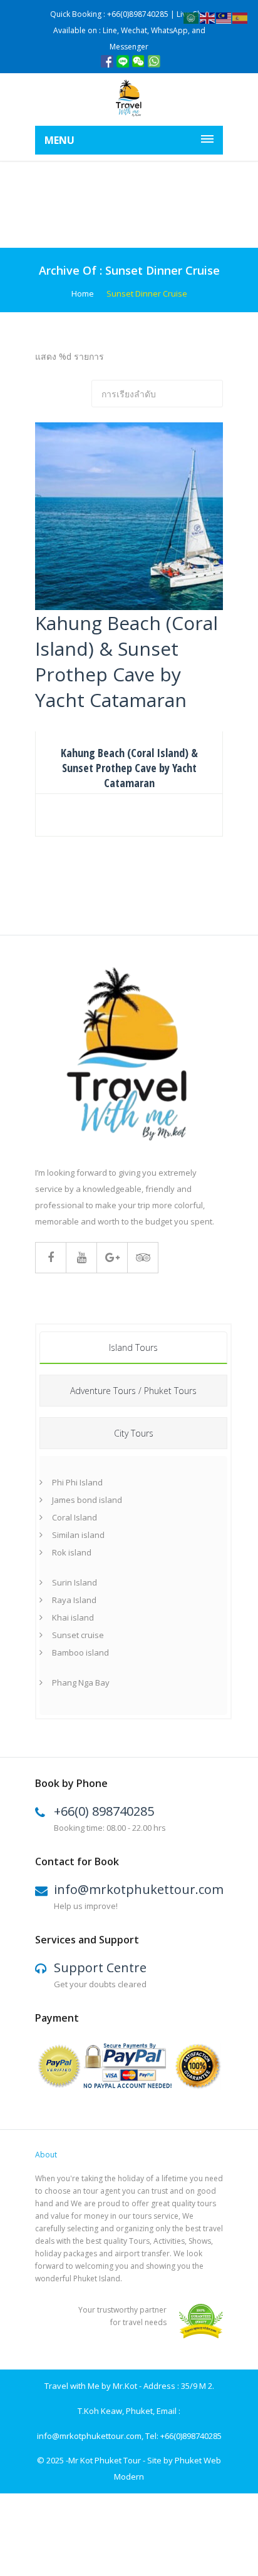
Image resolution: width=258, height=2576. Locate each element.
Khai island (73, 1617)
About (46, 2155)
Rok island (72, 1552)
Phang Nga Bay (81, 1683)
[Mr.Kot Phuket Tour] (129, 99)
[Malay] (224, 17)
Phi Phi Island (77, 1482)
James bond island (87, 1500)
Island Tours (133, 1347)
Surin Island (75, 1582)
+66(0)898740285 (191, 2436)
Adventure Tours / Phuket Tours (133, 1391)
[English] (208, 17)
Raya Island (74, 1600)
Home (83, 293)
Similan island (78, 1535)
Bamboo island (80, 1652)
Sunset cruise (78, 1635)
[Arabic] (192, 17)
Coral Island (75, 1517)
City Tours (134, 1433)
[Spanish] (240, 17)
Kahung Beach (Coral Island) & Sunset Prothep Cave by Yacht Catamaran (129, 768)
